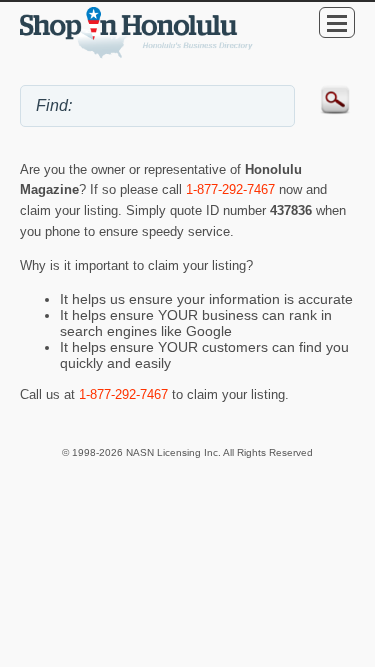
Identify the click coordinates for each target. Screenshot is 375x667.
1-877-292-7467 (230, 189)
